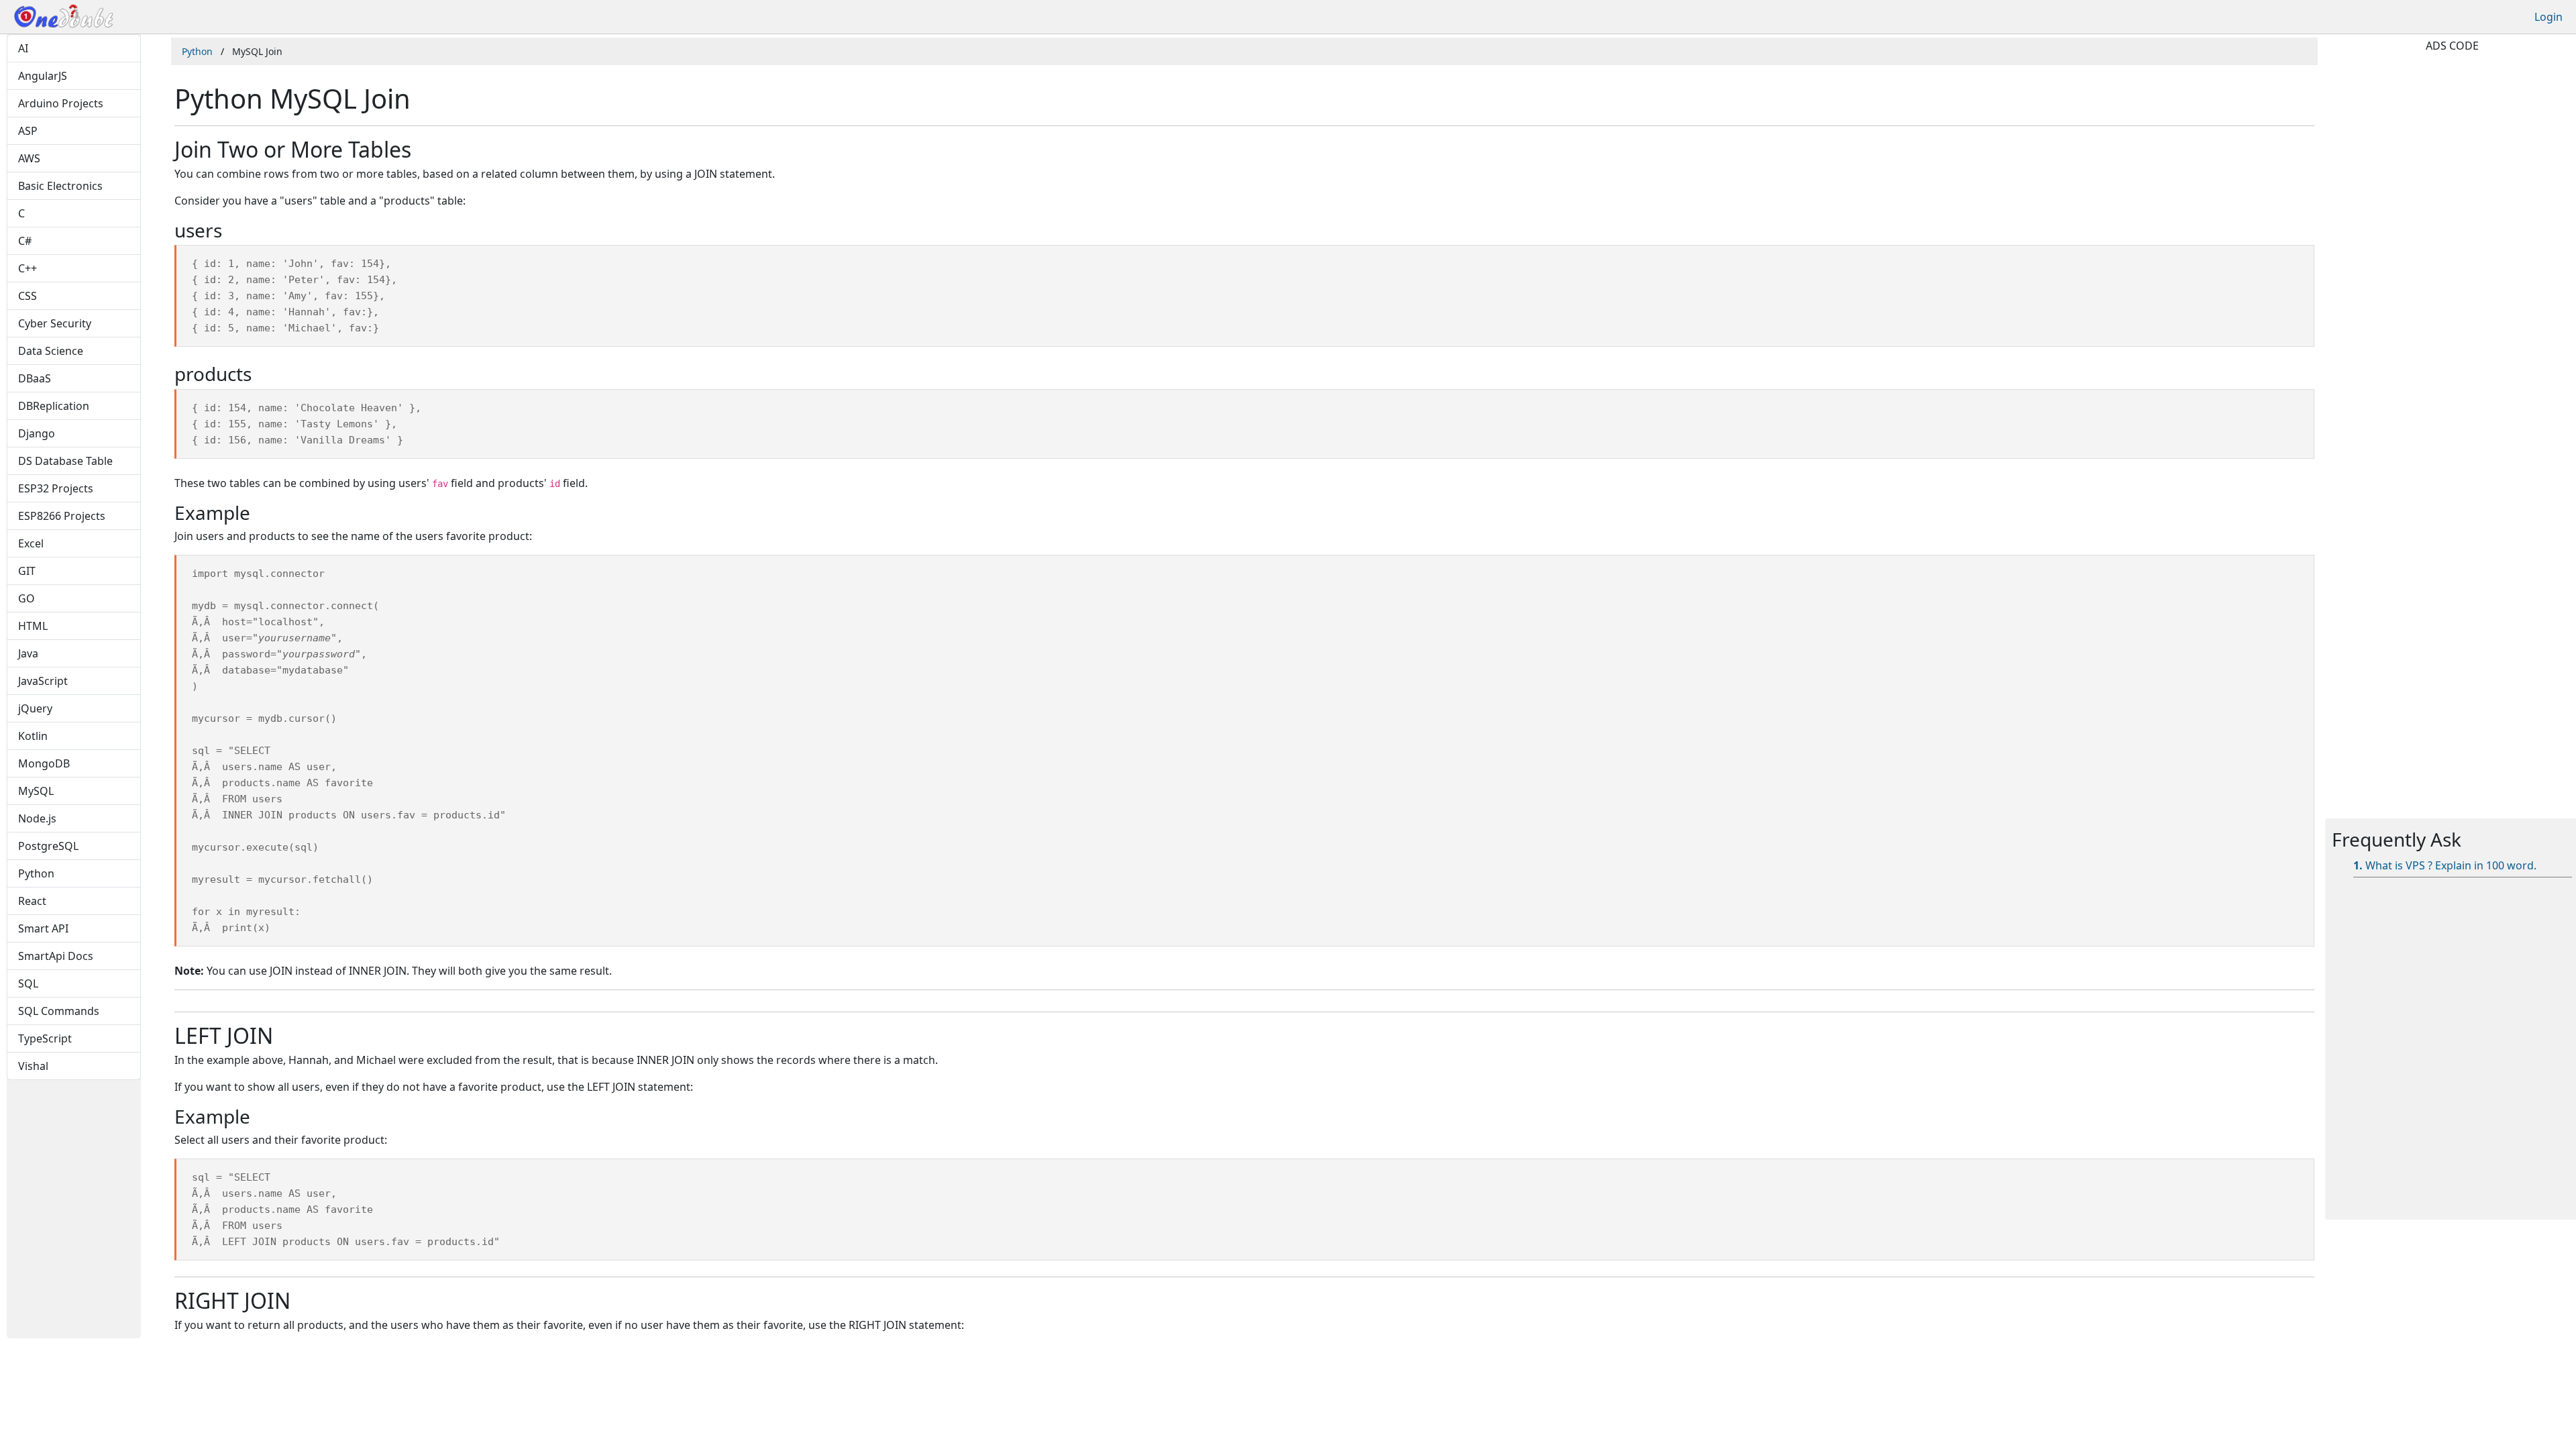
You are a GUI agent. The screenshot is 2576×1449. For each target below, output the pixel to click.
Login (2548, 17)
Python (197, 51)
